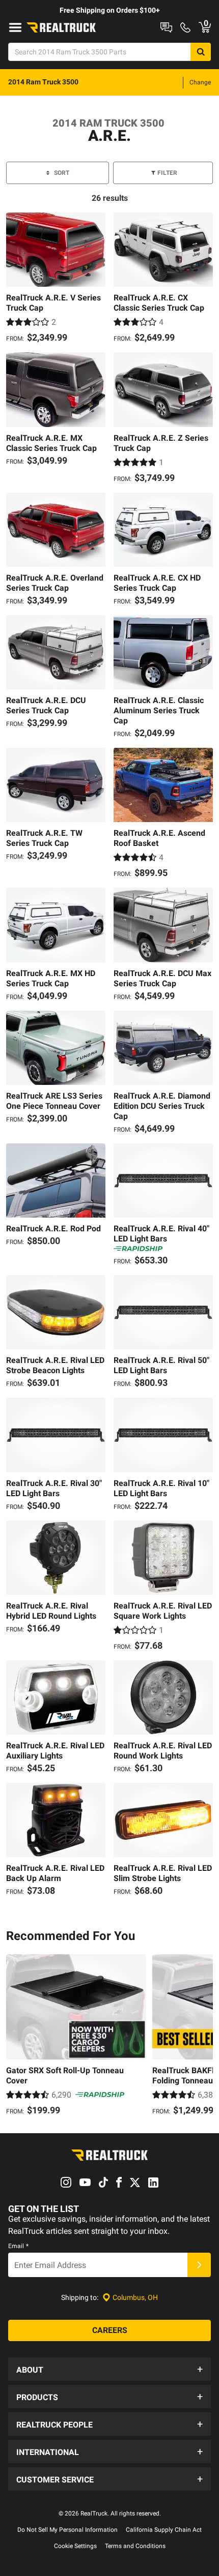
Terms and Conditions (135, 2546)
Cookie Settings (75, 2546)
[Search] (201, 52)
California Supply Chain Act (164, 2530)
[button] (109, 2369)
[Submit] (199, 2265)
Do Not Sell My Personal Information (67, 2530)
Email (18, 2246)
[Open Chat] (166, 27)
